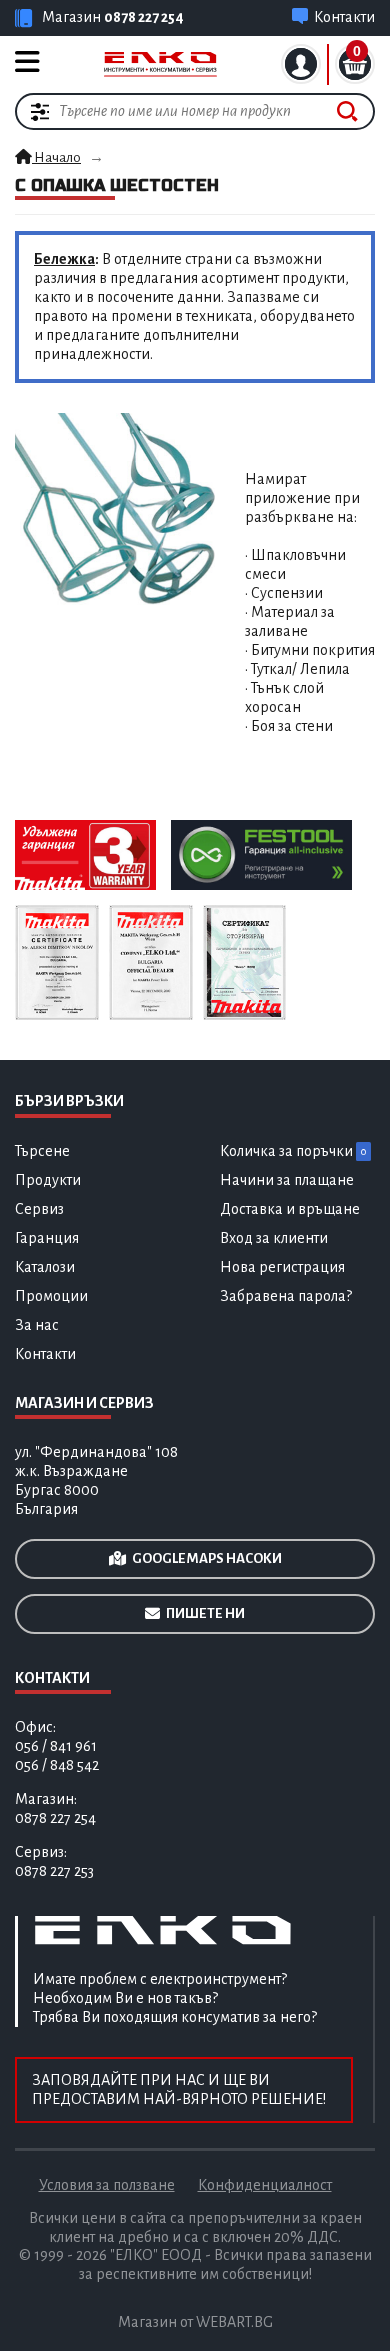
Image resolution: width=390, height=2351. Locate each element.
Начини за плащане (287, 1180)
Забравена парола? (286, 1296)
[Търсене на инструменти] (347, 111)
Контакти (45, 1354)
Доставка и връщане (290, 1209)
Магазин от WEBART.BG (195, 2322)
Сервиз (39, 1209)
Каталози (45, 1267)
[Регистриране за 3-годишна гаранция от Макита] (85, 854)
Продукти (48, 1180)
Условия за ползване (107, 2185)
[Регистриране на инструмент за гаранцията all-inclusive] (261, 854)
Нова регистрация (282, 1267)
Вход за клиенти (274, 1238)
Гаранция (47, 1238)
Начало (56, 157)
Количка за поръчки (293, 1151)
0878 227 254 (144, 17)
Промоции (51, 1296)
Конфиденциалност (265, 2185)
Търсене (42, 1151)
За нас (37, 1325)
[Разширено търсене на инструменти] (40, 111)
